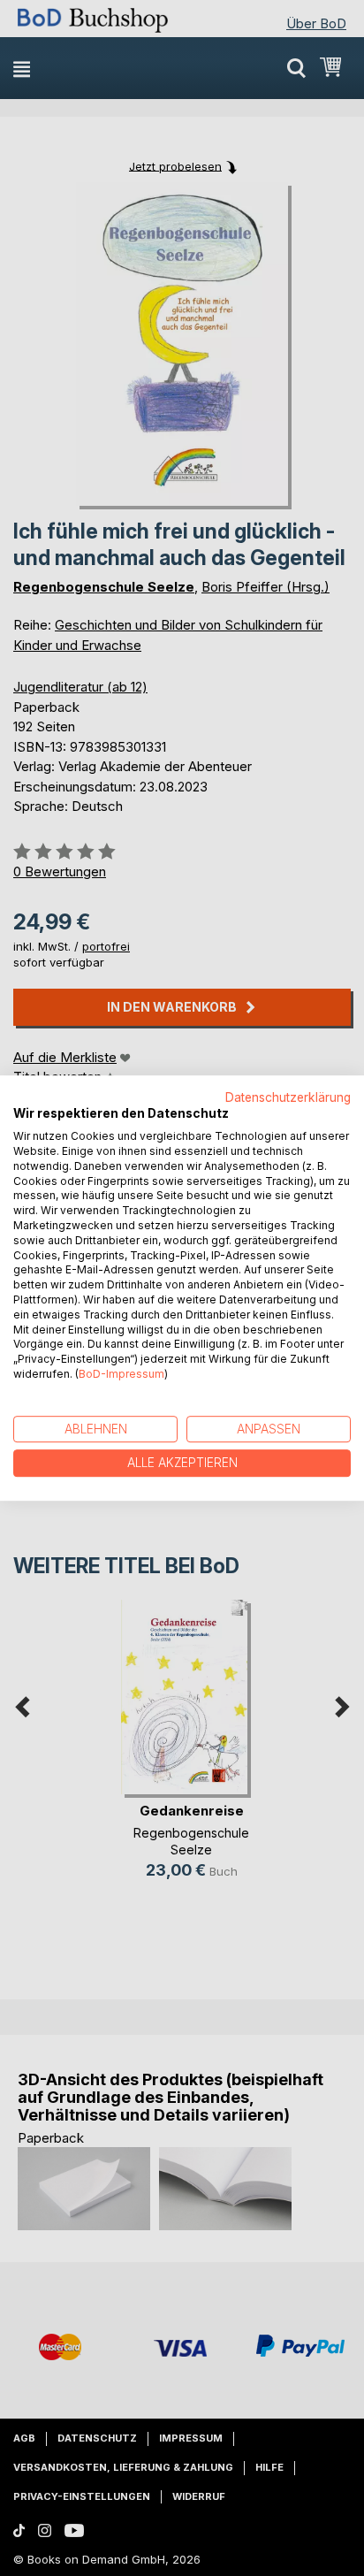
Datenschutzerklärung (288, 1097)
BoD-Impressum (121, 1374)
